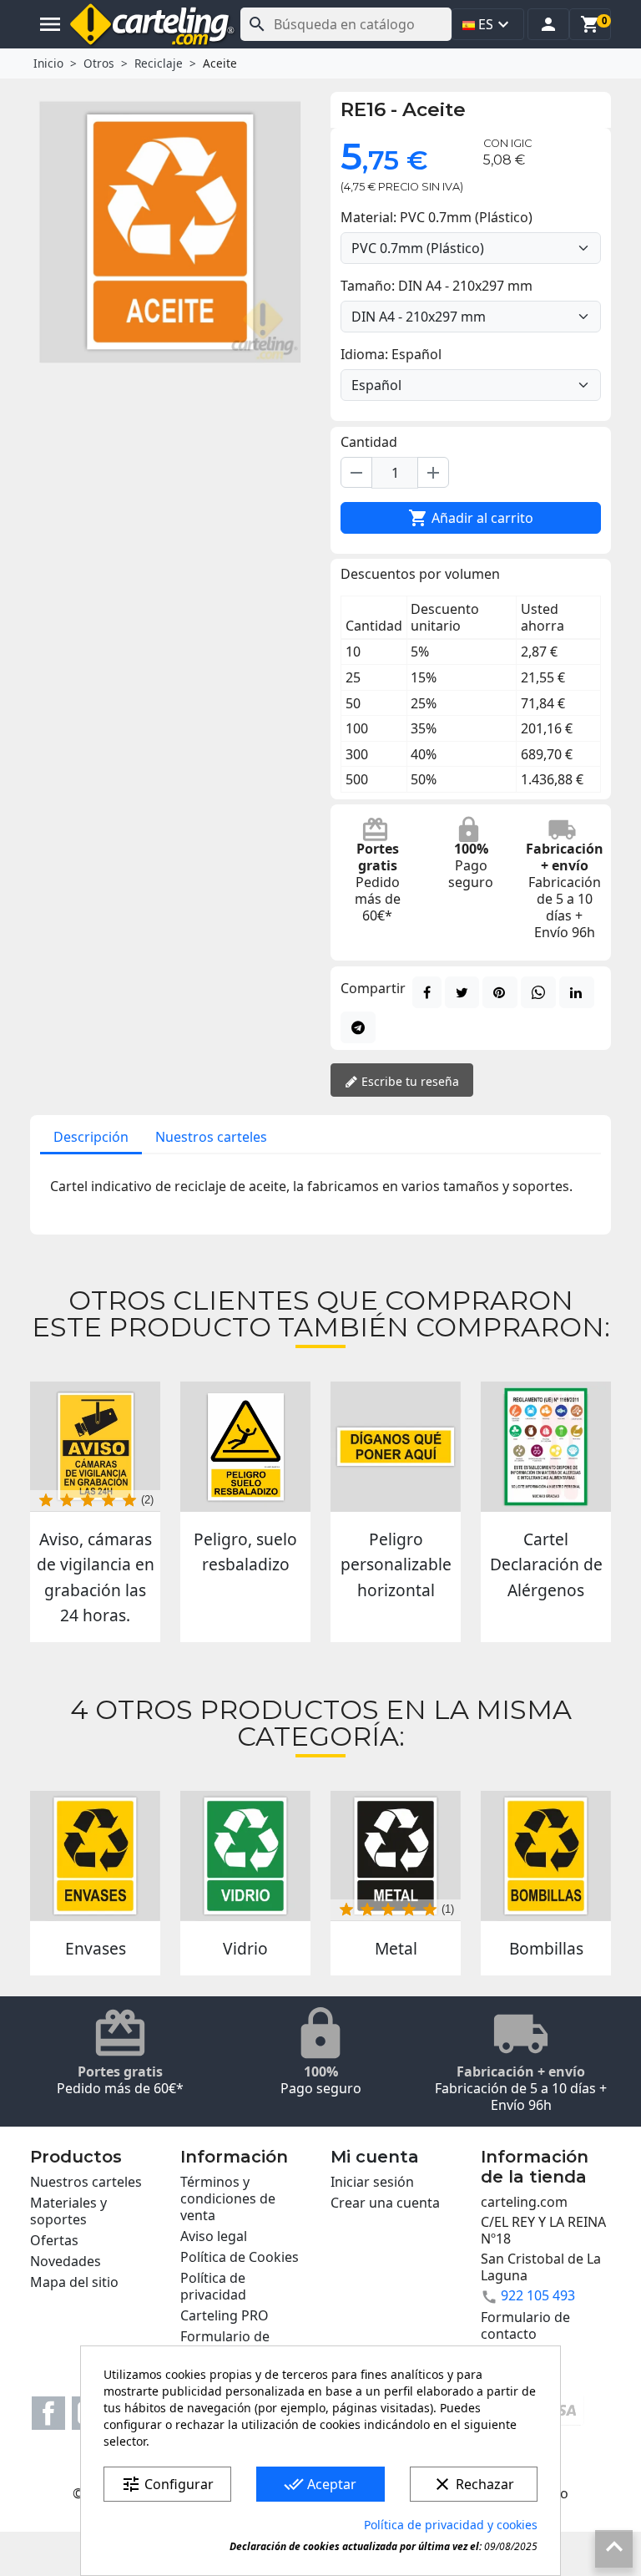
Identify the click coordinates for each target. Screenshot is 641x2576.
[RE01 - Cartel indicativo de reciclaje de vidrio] (245, 1856)
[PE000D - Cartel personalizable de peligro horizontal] (396, 1447)
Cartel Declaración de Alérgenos (546, 1564)
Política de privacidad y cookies (451, 2525)
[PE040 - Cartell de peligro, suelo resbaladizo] (245, 1447)
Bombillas (546, 1948)
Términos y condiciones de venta (228, 2198)
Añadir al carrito (471, 518)
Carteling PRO (225, 2315)
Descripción (91, 1137)
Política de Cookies (240, 2257)
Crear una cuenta (385, 2203)
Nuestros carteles (211, 1137)
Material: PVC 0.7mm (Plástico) (437, 217)
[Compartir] (427, 992)
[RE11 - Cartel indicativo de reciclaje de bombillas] (546, 1856)
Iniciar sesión (372, 2182)
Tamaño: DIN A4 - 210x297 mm (437, 286)
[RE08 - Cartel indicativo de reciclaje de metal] (396, 1856)
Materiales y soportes (68, 2211)
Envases (96, 1948)
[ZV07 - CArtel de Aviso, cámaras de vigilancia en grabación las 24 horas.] (95, 1447)
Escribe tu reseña (409, 1081)
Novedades (66, 2261)
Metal (396, 1948)
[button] (548, 24)
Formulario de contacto (225, 2345)
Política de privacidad (213, 2286)
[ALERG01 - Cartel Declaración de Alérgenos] (546, 1447)
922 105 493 (538, 2295)
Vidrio (245, 1948)
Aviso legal (214, 2236)
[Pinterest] (500, 992)
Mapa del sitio (74, 2282)
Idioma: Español (391, 354)
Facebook (48, 2413)
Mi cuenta (375, 2157)
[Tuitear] (462, 992)
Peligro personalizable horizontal (396, 1564)
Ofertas (54, 2240)
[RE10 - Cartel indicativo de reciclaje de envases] (95, 1856)
